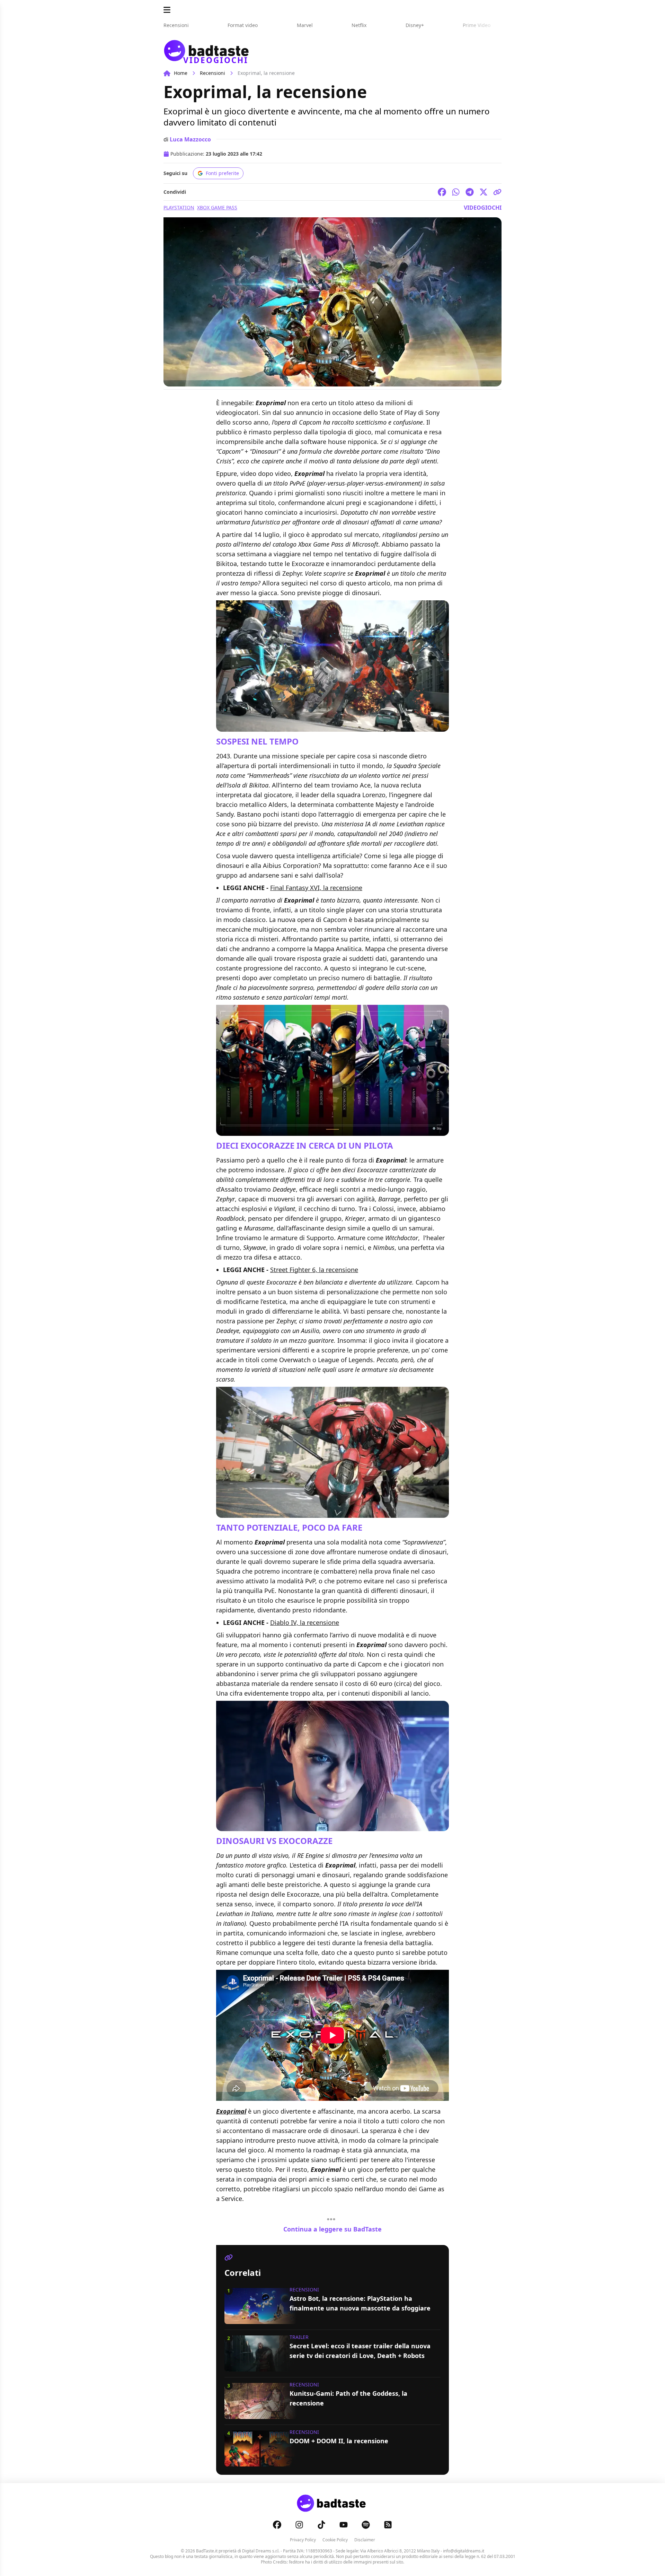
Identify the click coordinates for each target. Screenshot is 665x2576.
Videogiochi (483, 208)
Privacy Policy (303, 2540)
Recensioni (212, 73)
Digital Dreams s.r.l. (261, 2551)
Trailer (299, 2337)
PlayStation (179, 207)
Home (181, 73)
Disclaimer (365, 2540)
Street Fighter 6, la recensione (314, 1270)
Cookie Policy (335, 2540)
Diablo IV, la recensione (305, 1622)
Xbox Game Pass (217, 207)
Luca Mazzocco (190, 139)
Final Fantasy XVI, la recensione (316, 888)
